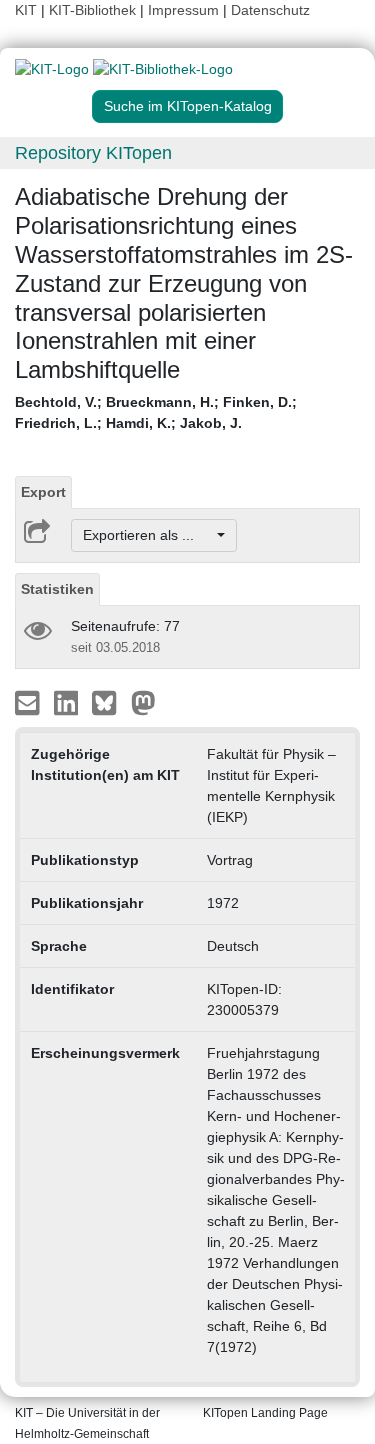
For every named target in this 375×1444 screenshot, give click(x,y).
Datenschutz (270, 10)
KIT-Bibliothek (94, 10)
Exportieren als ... (148, 535)
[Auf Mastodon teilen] (143, 702)
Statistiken (57, 589)
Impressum (183, 10)
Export (43, 492)
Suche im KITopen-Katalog (188, 106)
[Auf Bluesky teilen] (109, 702)
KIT (26, 10)
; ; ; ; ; (156, 412)
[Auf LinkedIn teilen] (68, 702)
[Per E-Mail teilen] (29, 702)
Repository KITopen (93, 153)
